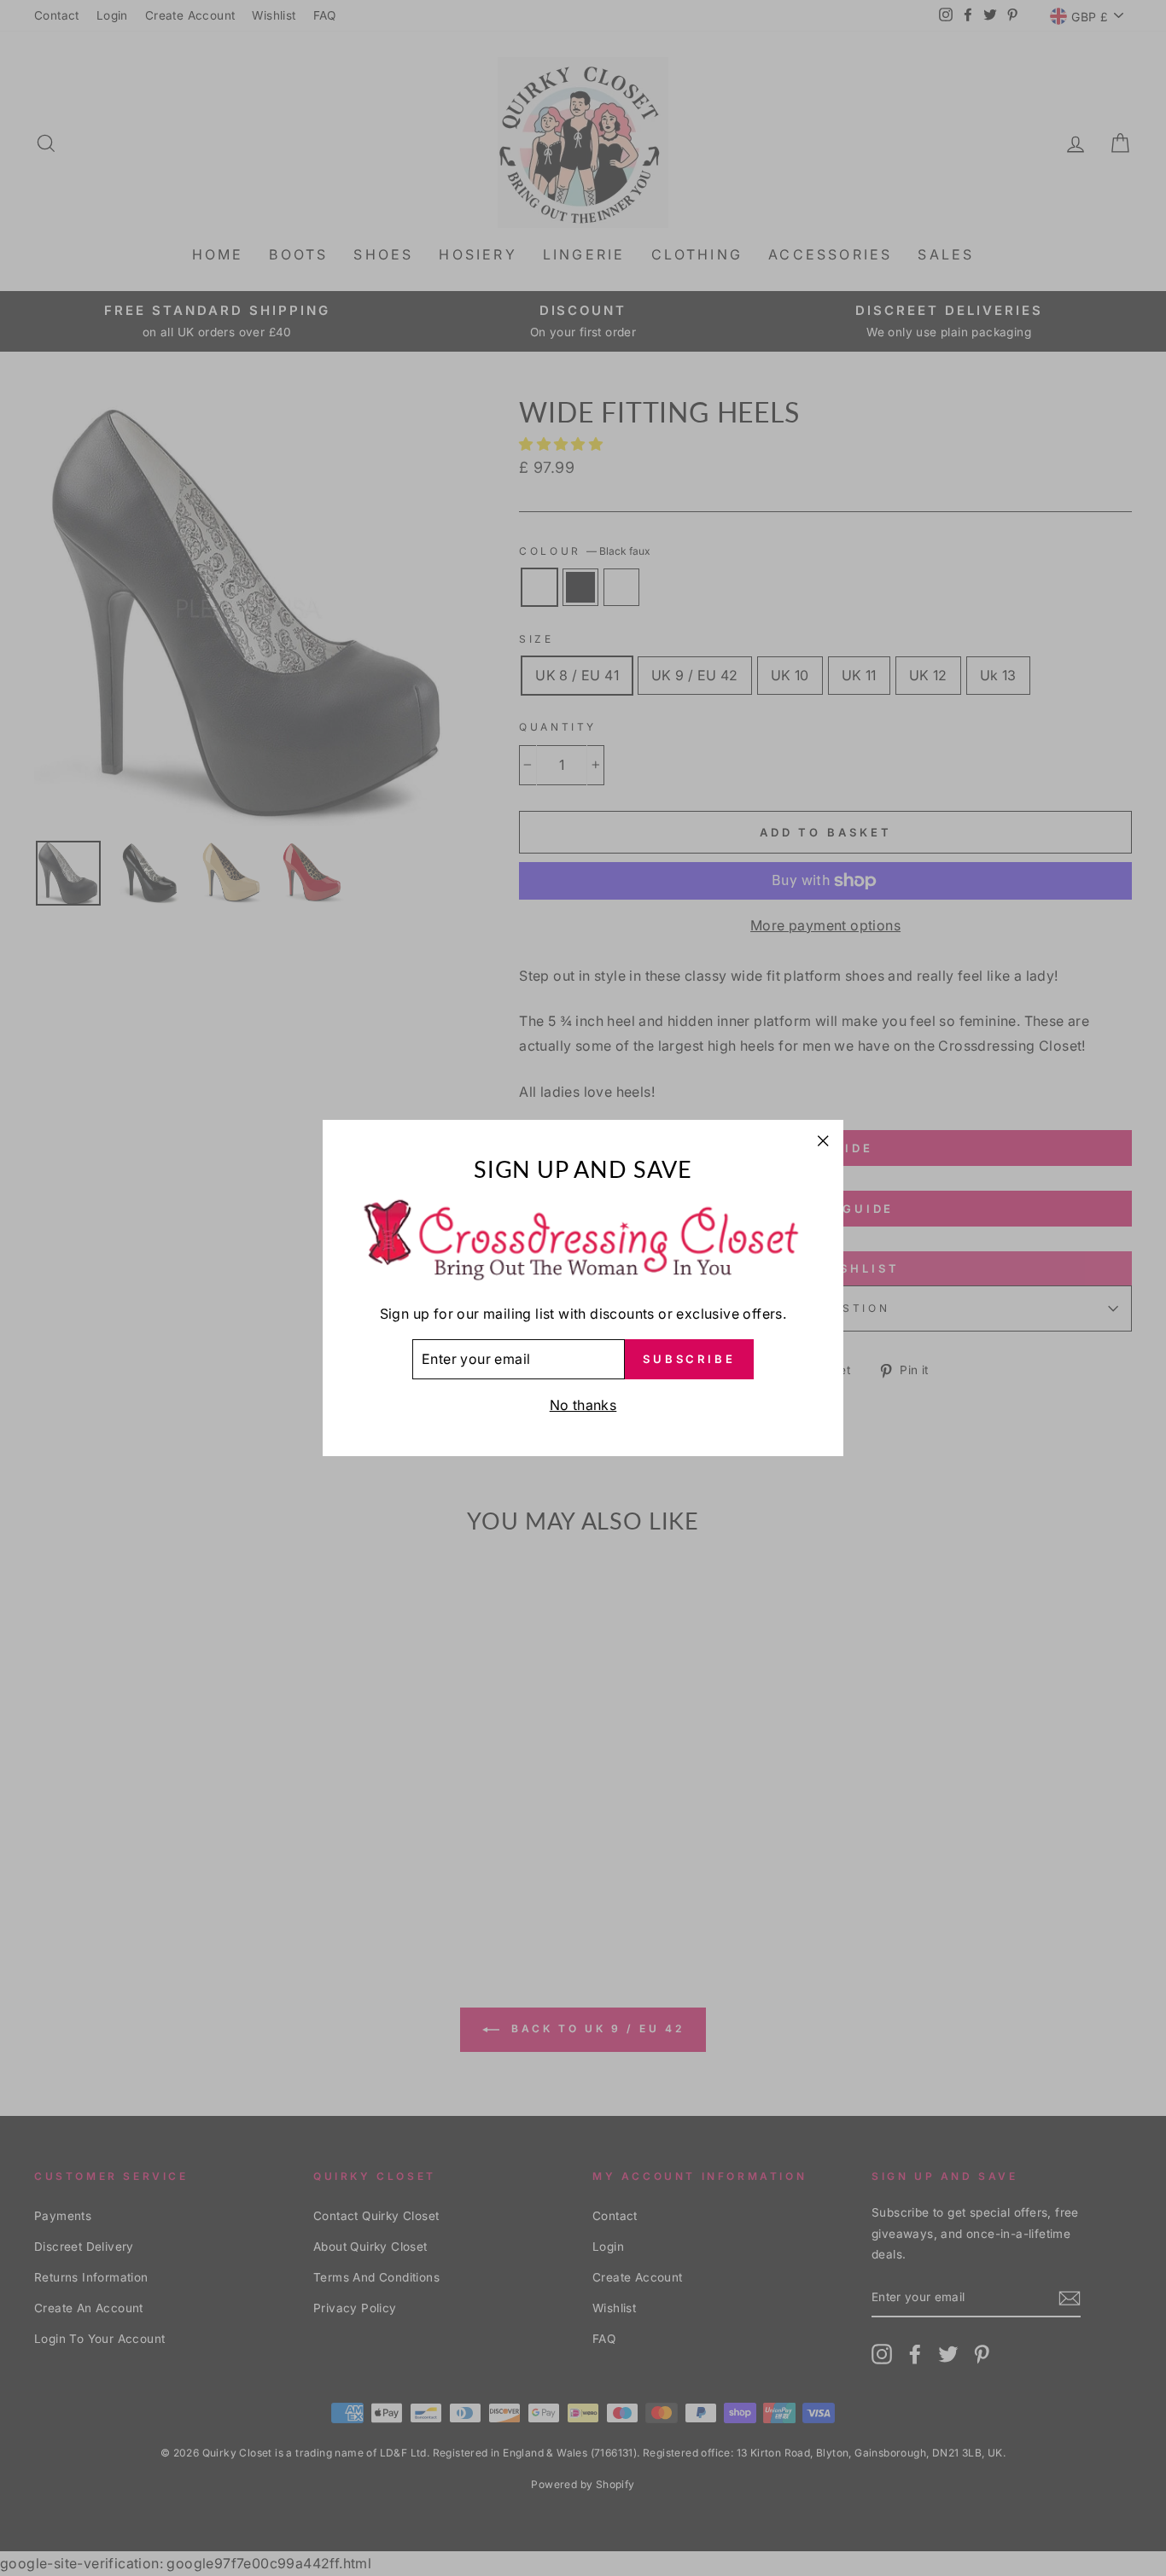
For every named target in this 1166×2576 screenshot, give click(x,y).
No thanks (583, 1405)
